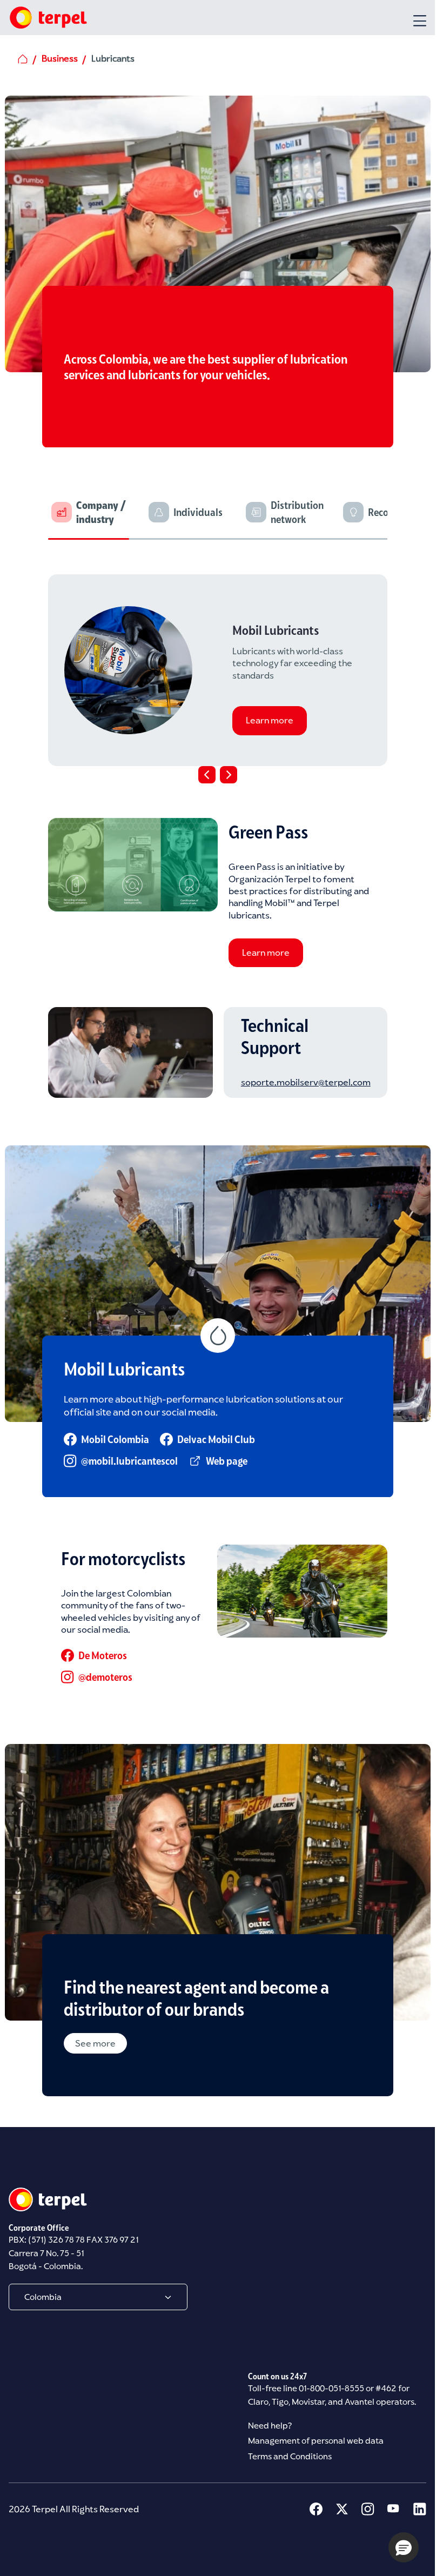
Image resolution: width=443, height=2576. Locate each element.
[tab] (97, 517)
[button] (404, 2547)
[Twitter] (342, 2509)
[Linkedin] (420, 2509)
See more (95, 2043)
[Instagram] (368, 2509)
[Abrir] (420, 21)
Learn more (269, 721)
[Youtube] (394, 2509)
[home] (23, 59)
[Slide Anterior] (207, 775)
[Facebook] (316, 2509)
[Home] (48, 18)
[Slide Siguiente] (229, 775)
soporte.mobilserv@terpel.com (306, 1082)
